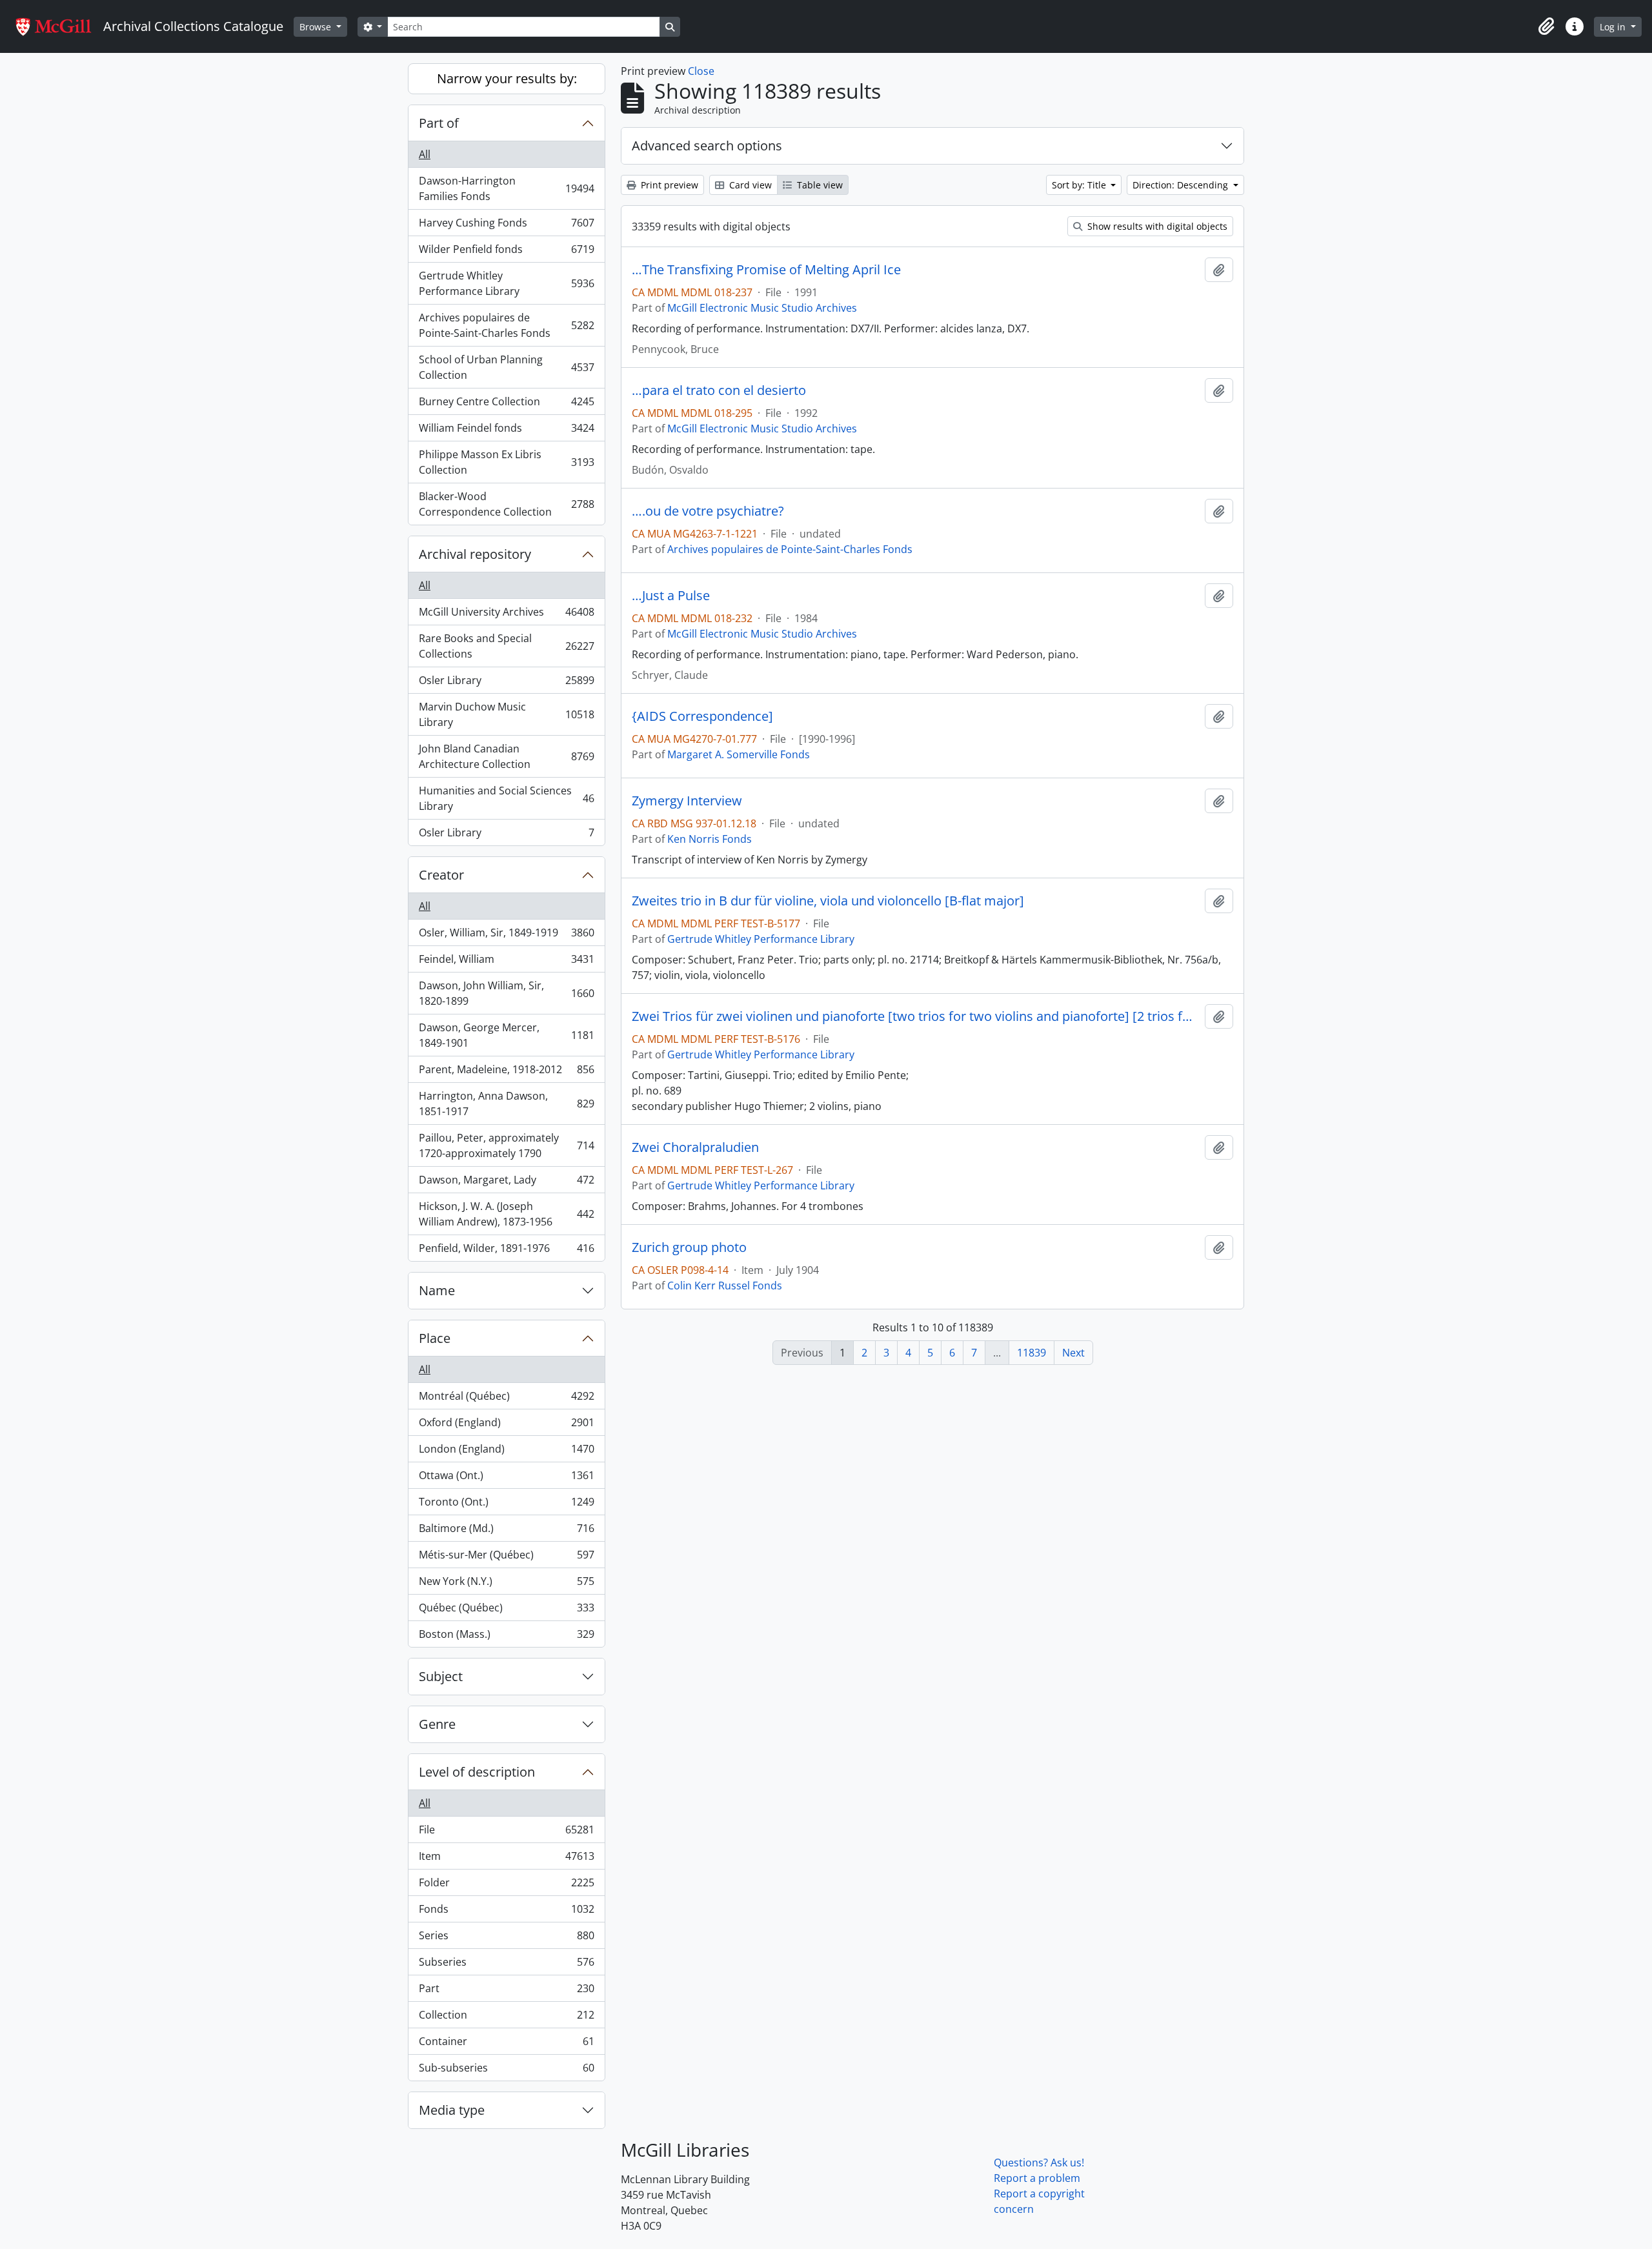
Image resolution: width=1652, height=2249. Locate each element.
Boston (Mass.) (506, 1637)
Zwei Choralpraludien (695, 1147)
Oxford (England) (506, 1426)
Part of (439, 123)
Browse (317, 27)
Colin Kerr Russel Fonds (725, 1286)
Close (701, 71)
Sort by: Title (1080, 185)
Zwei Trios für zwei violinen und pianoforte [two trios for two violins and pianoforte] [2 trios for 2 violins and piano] (916, 1016)
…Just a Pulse (671, 596)
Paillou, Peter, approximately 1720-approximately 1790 (506, 1145)
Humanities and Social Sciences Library (506, 798)
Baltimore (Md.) (506, 1531)
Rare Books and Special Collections (506, 646)
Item (506, 1859)
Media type (452, 2110)
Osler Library (506, 683)
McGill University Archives (506, 615)
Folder (506, 1886)
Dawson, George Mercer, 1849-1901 (506, 1035)
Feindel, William (506, 962)
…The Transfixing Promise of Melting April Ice (766, 270)
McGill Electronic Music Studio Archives (762, 308)
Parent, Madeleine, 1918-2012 (506, 1073)
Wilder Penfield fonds (506, 252)
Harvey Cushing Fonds (506, 226)
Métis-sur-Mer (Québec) (506, 1558)
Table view (819, 185)
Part (506, 1992)
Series (506, 1939)
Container (506, 2044)
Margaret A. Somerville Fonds (739, 754)
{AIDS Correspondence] (702, 716)
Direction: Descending (1182, 185)
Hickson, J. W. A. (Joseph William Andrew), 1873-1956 (506, 1214)
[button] (1546, 26)
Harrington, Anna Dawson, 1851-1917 (506, 1104)
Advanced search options (707, 146)
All (425, 154)
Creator (441, 875)
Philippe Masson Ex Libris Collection (506, 462)
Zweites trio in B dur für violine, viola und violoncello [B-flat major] (828, 901)
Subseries (506, 1965)
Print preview (668, 185)
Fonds (506, 1912)
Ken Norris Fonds (710, 839)
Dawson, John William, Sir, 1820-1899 (506, 993)
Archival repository (475, 554)
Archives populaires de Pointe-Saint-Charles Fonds (506, 325)
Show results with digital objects (1156, 226)
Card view (749, 185)
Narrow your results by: (507, 78)
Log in (1614, 27)
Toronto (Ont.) (506, 1505)
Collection (506, 2018)
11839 (1032, 1353)
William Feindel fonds (506, 431)
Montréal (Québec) (506, 1399)
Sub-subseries (506, 2071)
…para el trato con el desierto (719, 390)
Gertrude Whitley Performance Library (506, 283)
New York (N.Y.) (506, 1584)
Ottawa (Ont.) (506, 1478)
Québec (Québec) (506, 1611)
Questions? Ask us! (1039, 2163)
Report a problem (1037, 2178)
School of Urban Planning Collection (506, 367)
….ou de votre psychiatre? (708, 511)
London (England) (506, 1452)
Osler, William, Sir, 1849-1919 (506, 936)
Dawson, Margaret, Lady (506, 1183)
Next (1073, 1353)
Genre (437, 1724)
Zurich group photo (689, 1247)
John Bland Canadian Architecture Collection (506, 756)
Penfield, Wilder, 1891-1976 (506, 1251)
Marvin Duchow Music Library (506, 714)
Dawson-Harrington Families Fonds (506, 188)
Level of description (477, 1772)
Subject (441, 1676)
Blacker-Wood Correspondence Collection (506, 504)
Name (437, 1290)
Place (435, 1338)
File (506, 1833)
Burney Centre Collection (506, 405)
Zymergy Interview (687, 801)
